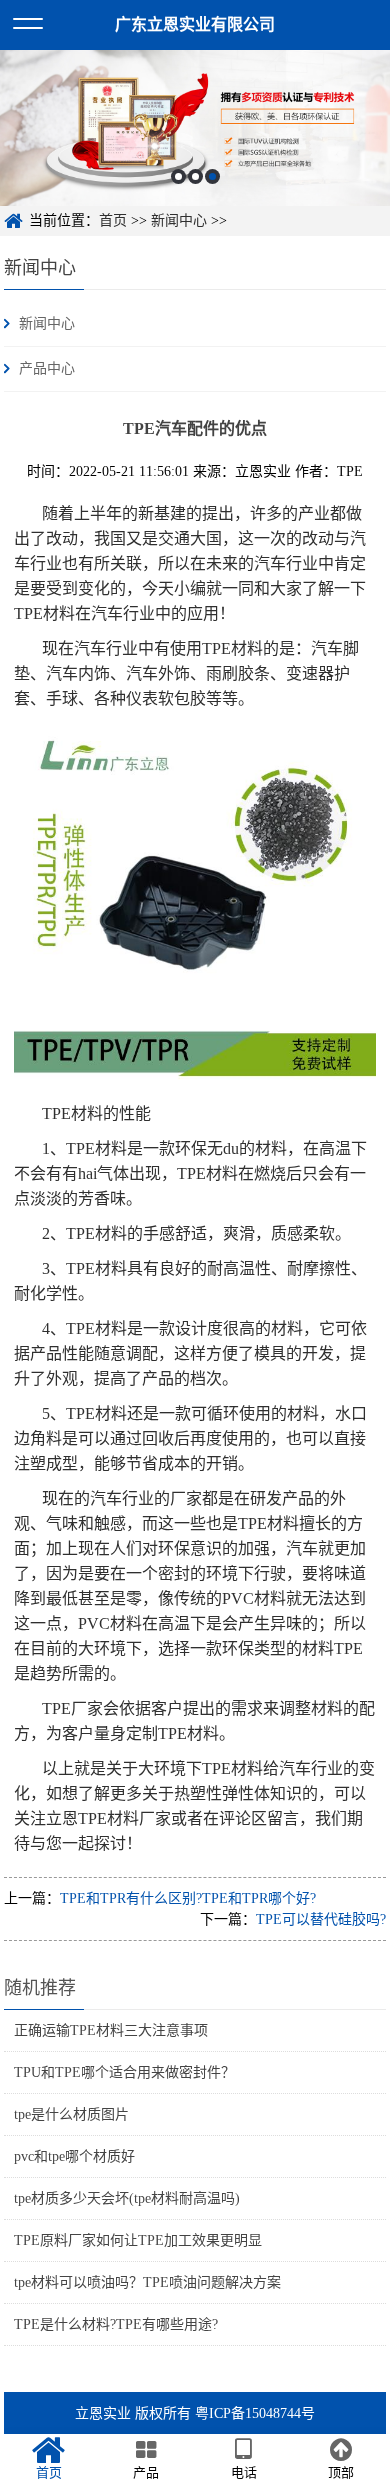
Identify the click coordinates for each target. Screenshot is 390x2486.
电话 (244, 2472)
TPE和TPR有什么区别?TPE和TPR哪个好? (188, 1898)
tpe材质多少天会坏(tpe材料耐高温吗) (127, 2198)
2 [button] (195, 176)
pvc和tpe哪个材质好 (74, 2156)
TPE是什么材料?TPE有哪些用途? (116, 2324)
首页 (113, 220)
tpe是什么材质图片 (71, 2114)
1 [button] (178, 176)
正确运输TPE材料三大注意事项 (111, 2030)
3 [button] (212, 176)
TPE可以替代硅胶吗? (321, 1919)
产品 (146, 2472)
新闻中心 (179, 220)
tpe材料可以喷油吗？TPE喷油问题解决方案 (147, 2282)
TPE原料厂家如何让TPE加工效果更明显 (138, 2240)
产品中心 (47, 368)
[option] (195, 128)
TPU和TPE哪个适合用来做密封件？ (124, 2072)
